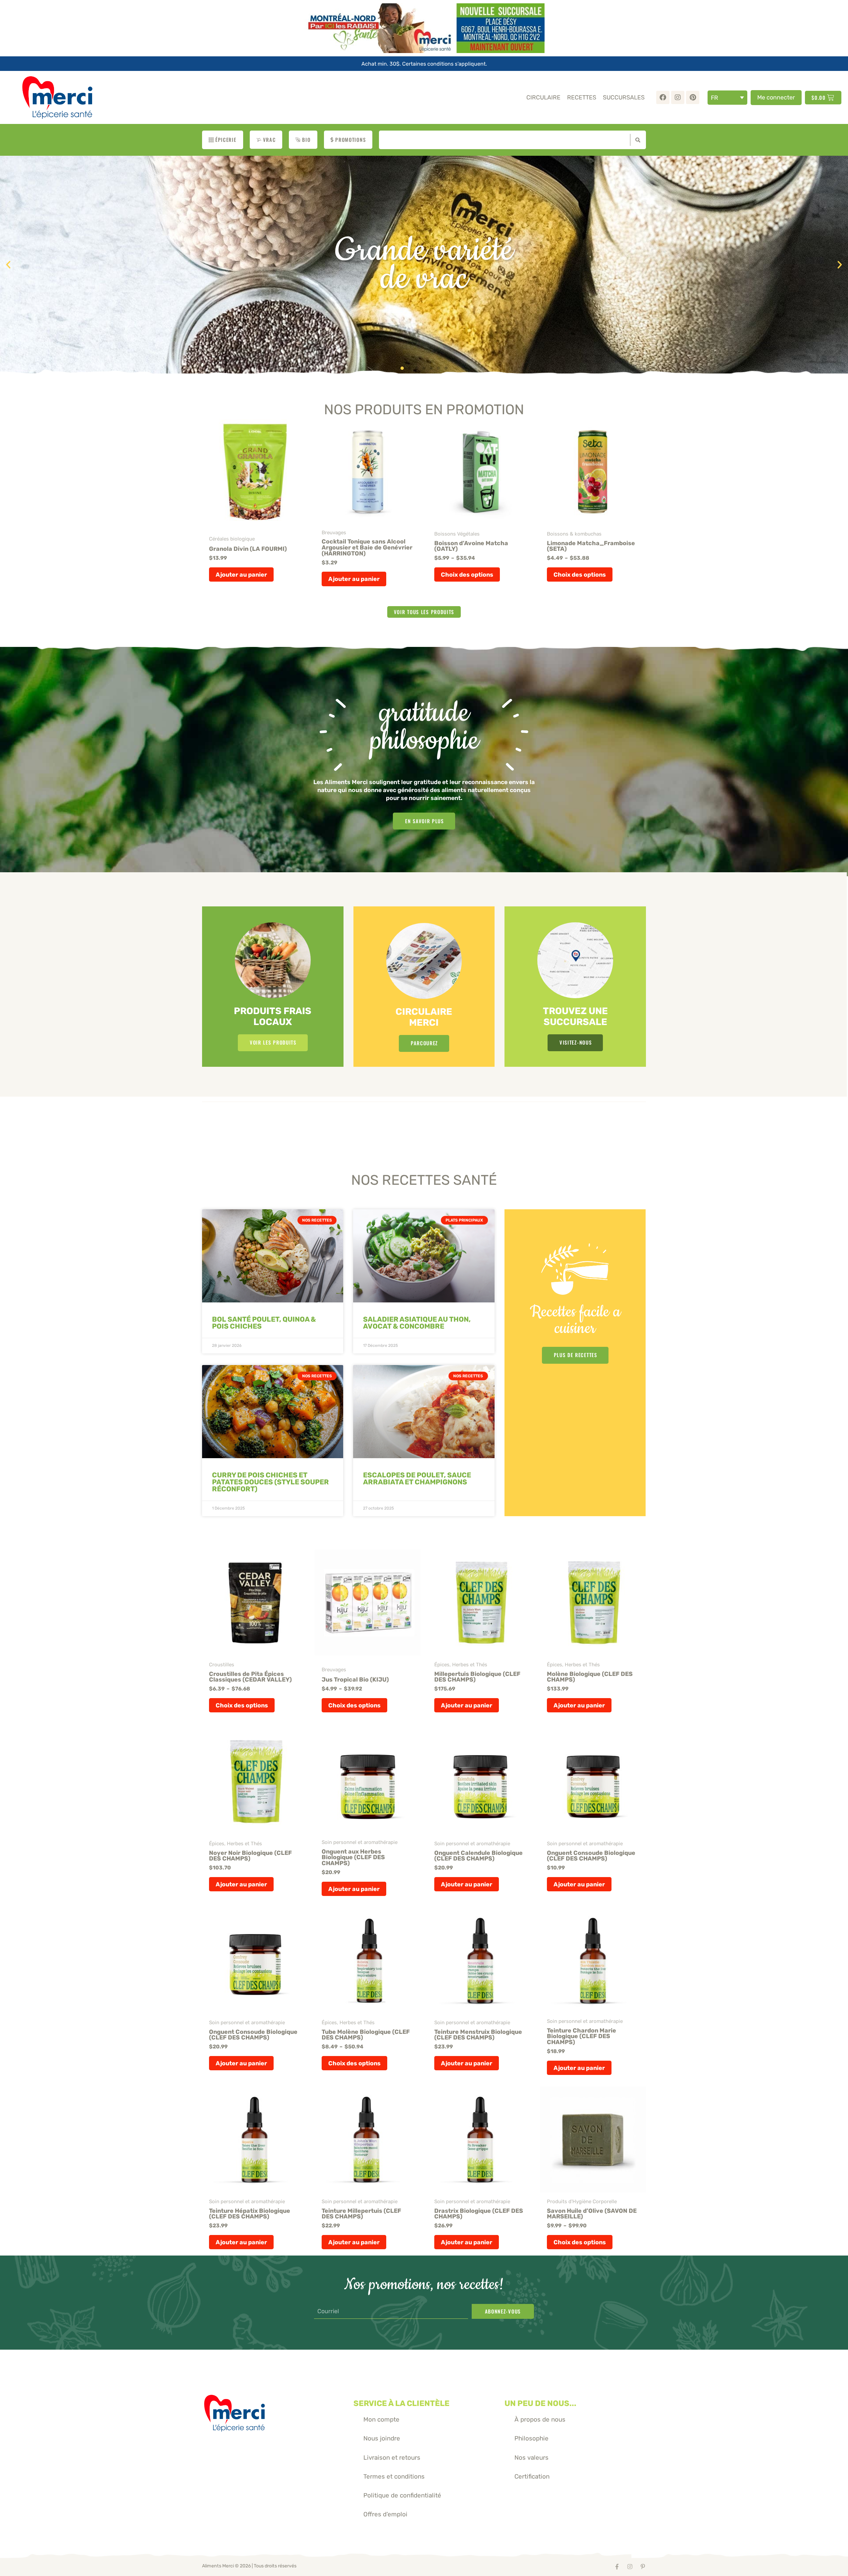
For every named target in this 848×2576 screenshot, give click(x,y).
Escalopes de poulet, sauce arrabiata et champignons (417, 1478)
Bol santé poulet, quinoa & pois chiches (264, 1323)
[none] (727, 98)
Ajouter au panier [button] (241, 574)
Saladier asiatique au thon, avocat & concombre (417, 1323)
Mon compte (381, 2419)
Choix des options (467, 574)
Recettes (582, 97)
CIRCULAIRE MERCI (424, 1017)
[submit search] (636, 140)
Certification (532, 2476)
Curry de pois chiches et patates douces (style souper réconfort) (270, 1482)
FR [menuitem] (715, 98)
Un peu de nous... (540, 2403)
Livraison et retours (392, 2458)
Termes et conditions (394, 2476)
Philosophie (531, 2438)
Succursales (624, 97)
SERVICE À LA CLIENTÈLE (401, 2403)
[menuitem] (727, 98)
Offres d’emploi (385, 2514)
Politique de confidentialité (402, 2495)
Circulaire (543, 97)
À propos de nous (540, 2419)
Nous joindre (382, 2438)
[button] (8, 265)
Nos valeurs (531, 2458)
